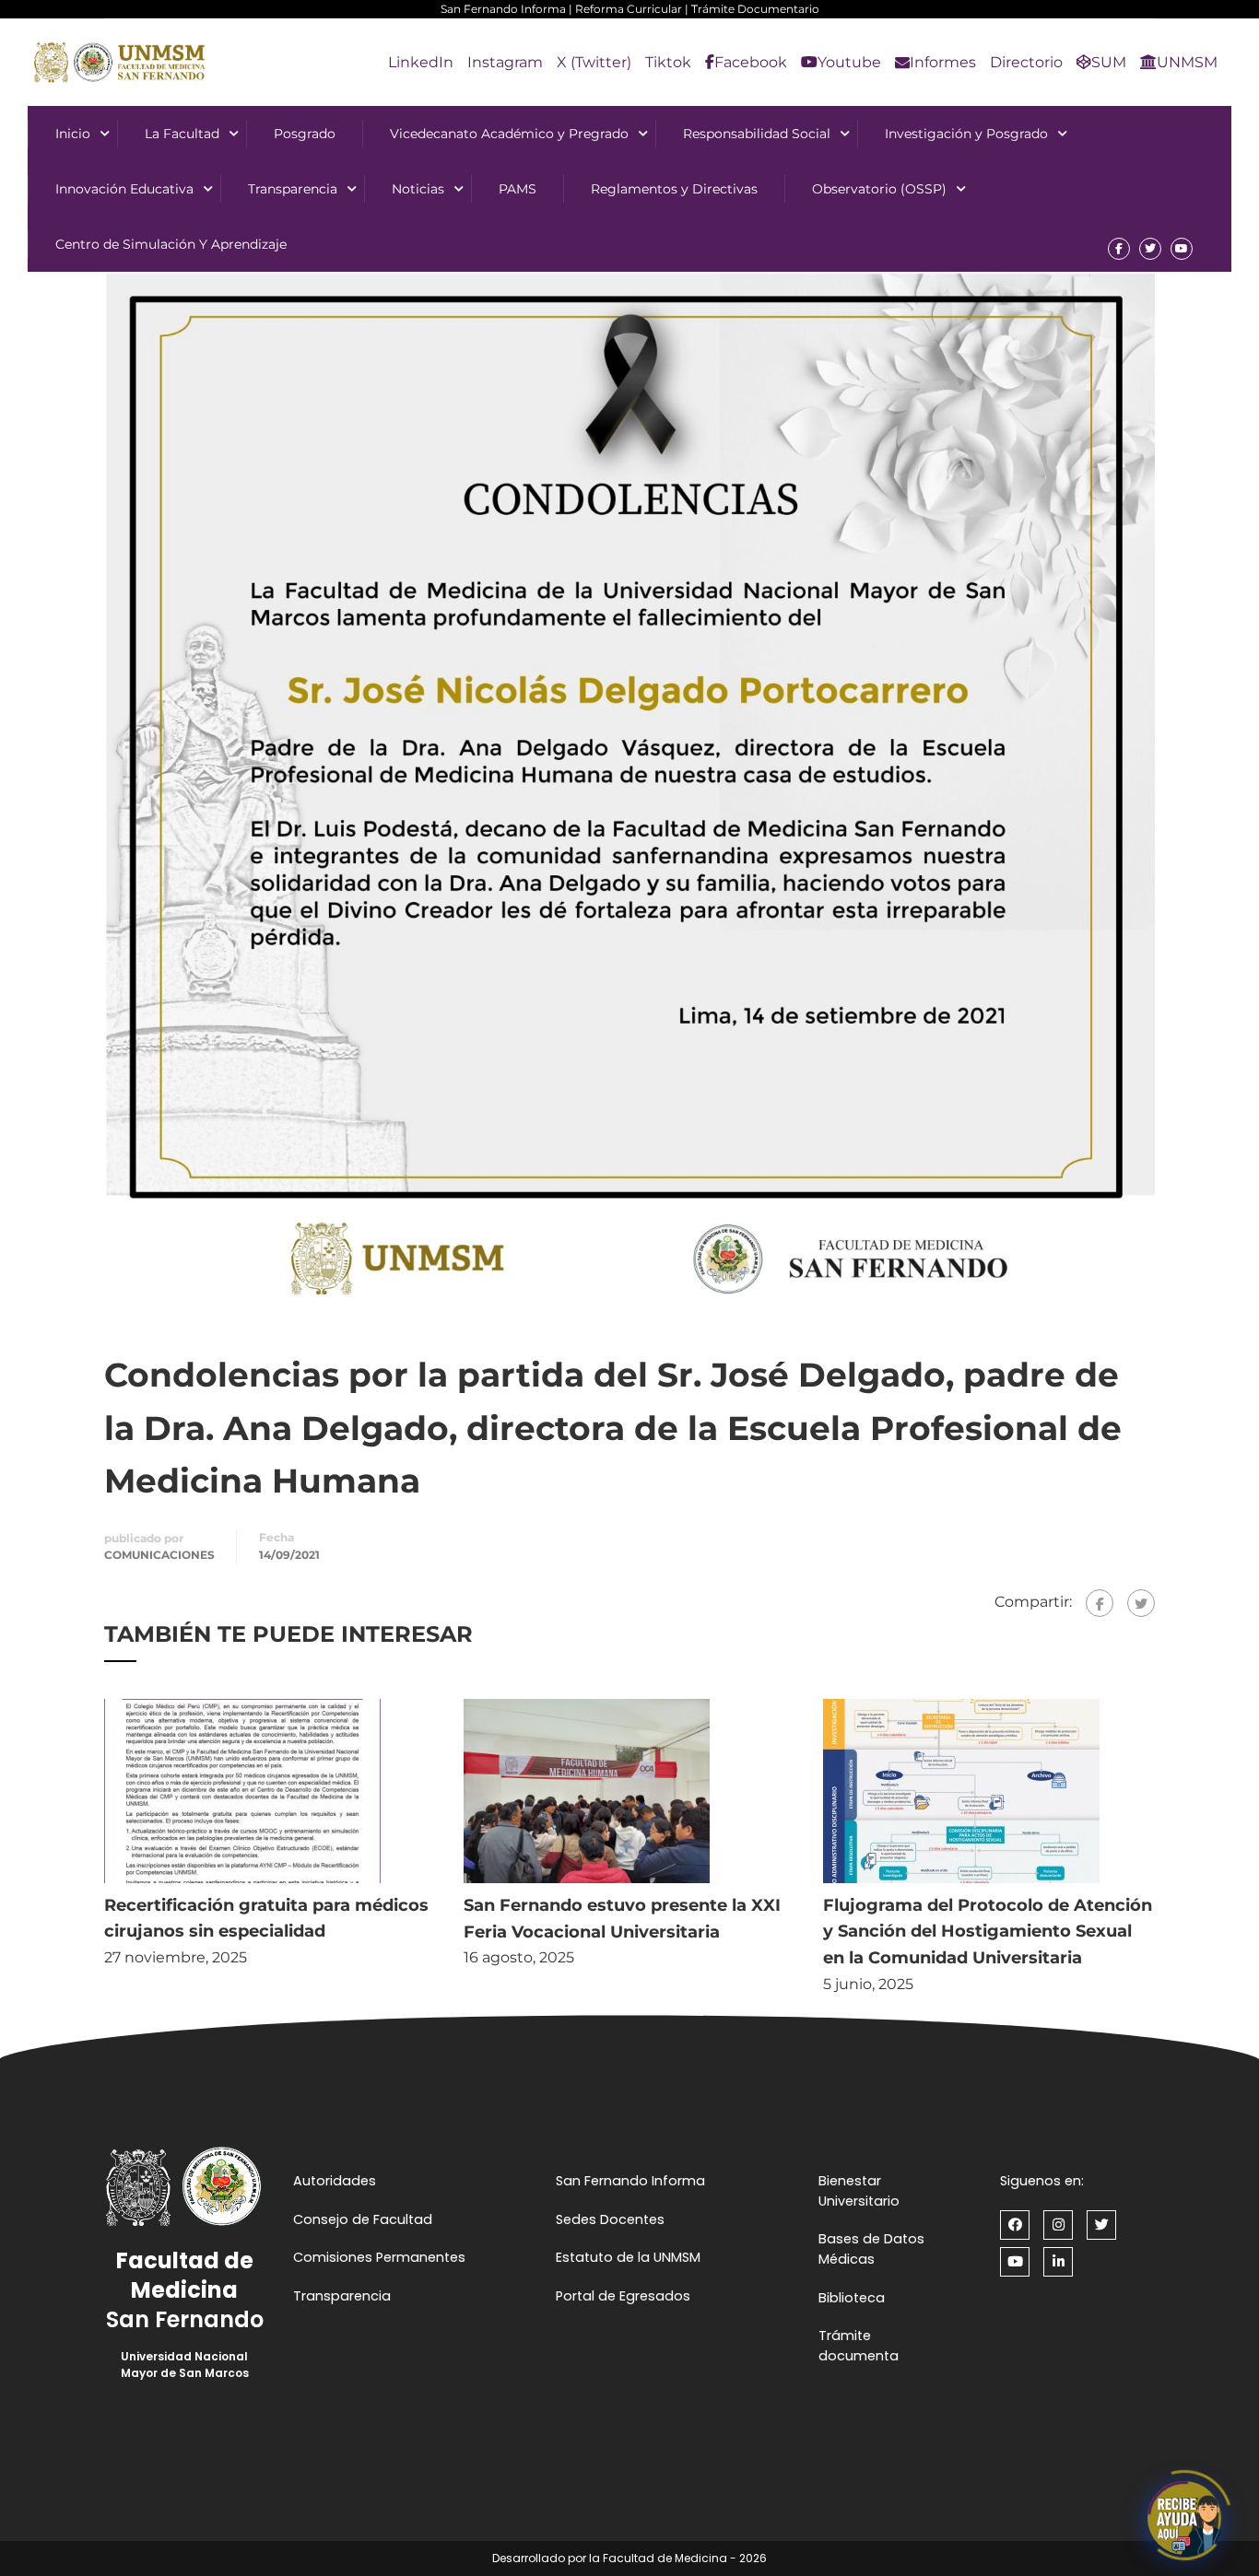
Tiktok (668, 62)
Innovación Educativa (124, 189)
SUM (1109, 62)
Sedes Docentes (610, 2219)
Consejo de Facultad (363, 2219)
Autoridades (335, 2181)
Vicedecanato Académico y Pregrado (509, 134)
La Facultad (182, 134)
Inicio (73, 134)
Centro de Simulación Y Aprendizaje (171, 244)
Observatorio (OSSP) (879, 189)
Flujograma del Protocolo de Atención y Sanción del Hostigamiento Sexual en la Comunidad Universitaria (988, 1932)
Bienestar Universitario (859, 2191)
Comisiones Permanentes (379, 2257)
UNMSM (1187, 62)
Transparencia (293, 189)
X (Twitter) (594, 62)
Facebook (751, 62)
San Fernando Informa (503, 9)
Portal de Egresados (623, 2296)
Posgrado (305, 134)
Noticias (418, 189)
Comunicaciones (159, 1555)
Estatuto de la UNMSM (628, 2257)
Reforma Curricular (629, 9)
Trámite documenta (859, 2346)
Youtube (849, 62)
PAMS (518, 189)
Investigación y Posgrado (966, 134)
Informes (943, 62)
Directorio (1026, 62)
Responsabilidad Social (757, 134)
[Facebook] (1100, 1603)
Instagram (505, 62)
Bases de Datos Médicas (871, 2249)
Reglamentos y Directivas (674, 189)
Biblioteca (852, 2298)
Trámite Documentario (755, 9)
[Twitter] (1141, 1603)
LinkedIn (421, 62)
